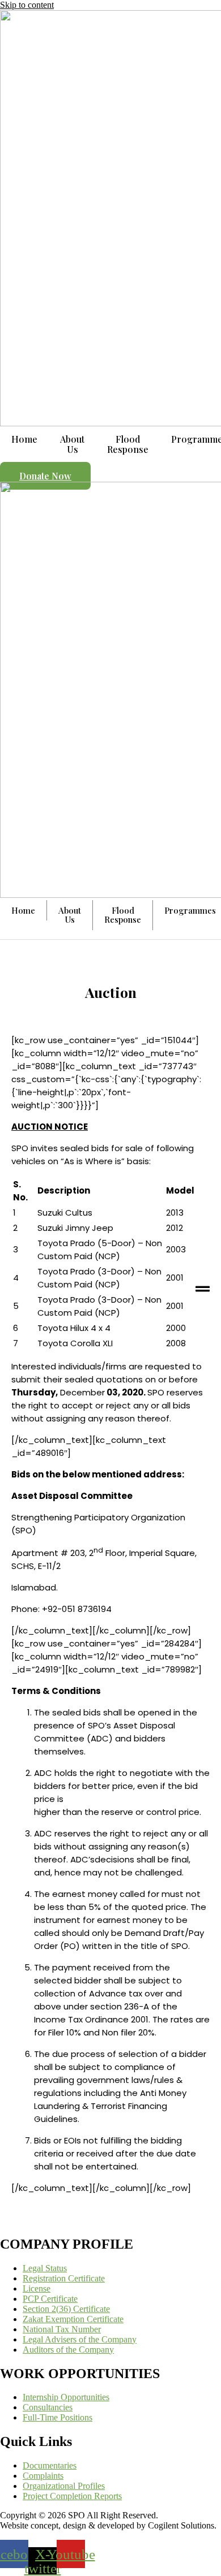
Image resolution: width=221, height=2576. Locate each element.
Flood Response (128, 444)
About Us (72, 444)
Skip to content (27, 5)
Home (24, 439)
